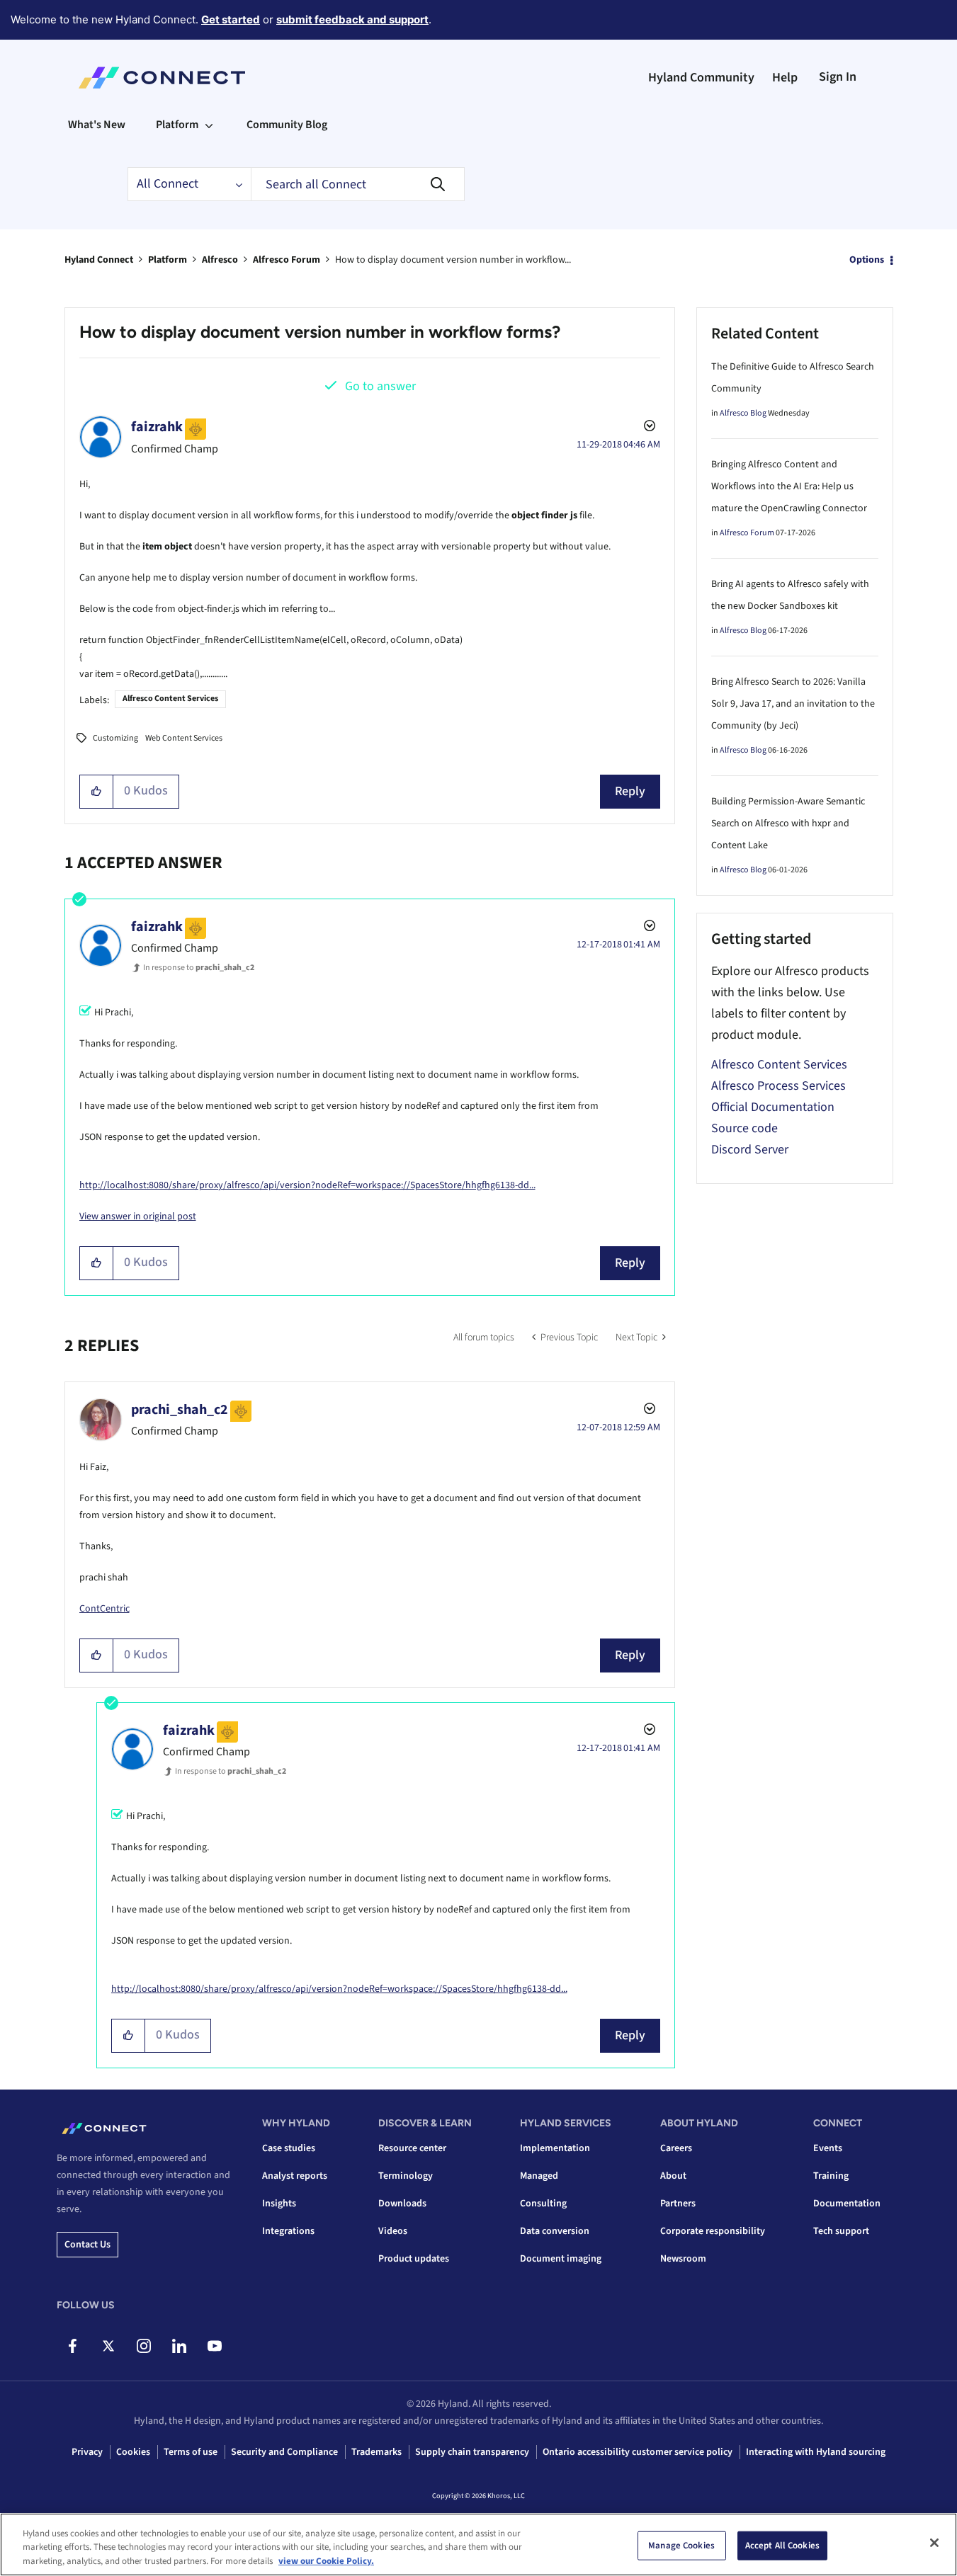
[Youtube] (214, 2346)
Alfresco (220, 260)
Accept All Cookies (782, 2545)
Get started (231, 19)
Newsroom (683, 2259)
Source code (744, 1128)
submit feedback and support (352, 19)
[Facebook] (73, 2346)
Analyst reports (295, 2176)
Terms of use (191, 2452)
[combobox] (358, 184)
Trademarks (376, 2452)
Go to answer (380, 386)
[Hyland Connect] (162, 78)
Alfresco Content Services (170, 699)
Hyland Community (701, 78)
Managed (539, 2176)
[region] (478, 2544)
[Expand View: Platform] (209, 125)
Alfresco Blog (743, 413)
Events (828, 2148)
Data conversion (555, 2231)
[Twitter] (108, 2346)
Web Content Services (184, 738)
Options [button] (867, 260)
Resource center (412, 2148)
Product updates (414, 2259)
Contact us (87, 2245)
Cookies (133, 2452)
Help (785, 78)
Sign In (838, 77)
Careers (676, 2148)
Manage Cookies (681, 2545)
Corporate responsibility (713, 2231)
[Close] (934, 2543)
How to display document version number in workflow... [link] (453, 260)
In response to (199, 968)
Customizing (115, 738)
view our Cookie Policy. (326, 2561)
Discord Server (750, 1150)
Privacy (87, 2452)
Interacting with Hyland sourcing (816, 2452)
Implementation (555, 2148)
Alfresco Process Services (778, 1086)
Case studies (289, 2148)
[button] (97, 792)
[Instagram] (143, 2346)
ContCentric (104, 1609)
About (673, 2176)
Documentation (847, 2204)
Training (831, 2176)
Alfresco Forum (287, 260)
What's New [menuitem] (97, 125)
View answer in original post (138, 1216)
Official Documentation (773, 1107)
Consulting (543, 2204)
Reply (630, 791)
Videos (393, 2231)
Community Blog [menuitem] (287, 125)
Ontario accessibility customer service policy (638, 2452)
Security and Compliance (284, 2452)
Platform (168, 260)
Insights (279, 2204)
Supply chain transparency (472, 2452)
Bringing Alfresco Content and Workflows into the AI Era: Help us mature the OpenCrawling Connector (789, 486)
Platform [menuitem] (177, 125)
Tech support (841, 2231)
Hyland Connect (99, 260)
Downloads (402, 2204)
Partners (678, 2204)
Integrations (288, 2231)
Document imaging (561, 2259)
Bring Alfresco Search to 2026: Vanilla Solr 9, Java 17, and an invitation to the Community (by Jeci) (793, 704)
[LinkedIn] (179, 2346)
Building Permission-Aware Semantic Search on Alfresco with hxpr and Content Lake (788, 823)
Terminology (406, 2176)
